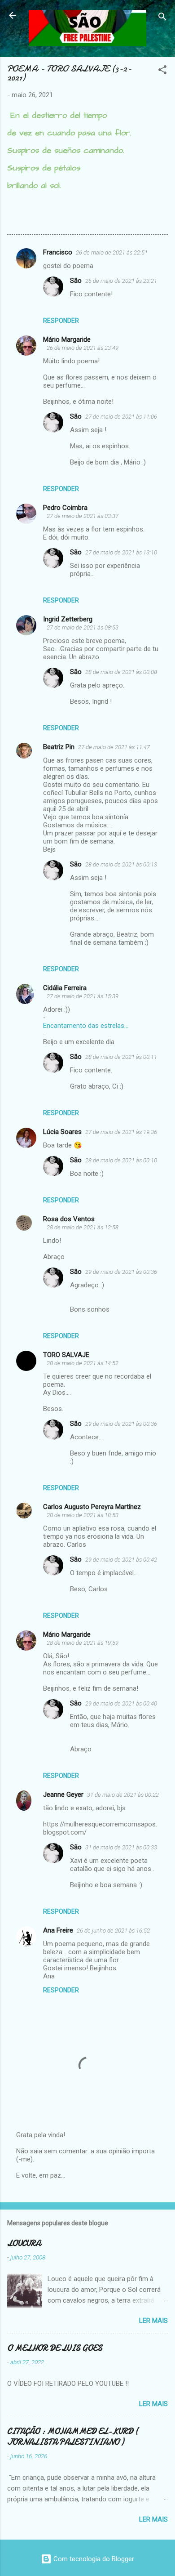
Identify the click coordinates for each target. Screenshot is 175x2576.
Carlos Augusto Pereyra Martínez (92, 1507)
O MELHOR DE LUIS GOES (55, 2348)
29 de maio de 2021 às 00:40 (121, 1703)
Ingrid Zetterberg (68, 619)
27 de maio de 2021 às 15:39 (83, 996)
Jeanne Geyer (63, 1795)
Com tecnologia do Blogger (93, 2559)
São (76, 281)
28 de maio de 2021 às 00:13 (121, 864)
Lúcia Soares (62, 1132)
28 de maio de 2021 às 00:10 (121, 1160)
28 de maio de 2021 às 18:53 (83, 1515)
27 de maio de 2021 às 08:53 (83, 627)
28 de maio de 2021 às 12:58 (83, 1227)
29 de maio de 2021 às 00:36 (121, 1272)
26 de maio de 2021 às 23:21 (121, 281)
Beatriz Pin (59, 747)
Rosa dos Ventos (69, 1219)
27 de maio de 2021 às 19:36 (121, 1132)
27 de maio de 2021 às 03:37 (83, 516)
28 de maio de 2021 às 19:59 (83, 1643)
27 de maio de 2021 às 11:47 (114, 747)
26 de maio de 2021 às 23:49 (83, 348)
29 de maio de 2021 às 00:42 (121, 1560)
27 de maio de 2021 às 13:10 (121, 552)
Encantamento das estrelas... (86, 1026)
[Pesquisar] (162, 18)
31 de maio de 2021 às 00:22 (123, 1795)
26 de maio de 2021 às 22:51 (112, 252)
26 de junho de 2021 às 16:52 (113, 1931)
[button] (162, 71)
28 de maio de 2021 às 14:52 (83, 1363)
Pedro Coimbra (65, 508)
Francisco (58, 252)
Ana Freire (58, 1930)
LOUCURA (24, 2243)
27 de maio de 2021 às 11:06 (121, 417)
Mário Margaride (67, 339)
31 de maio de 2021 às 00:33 (121, 1847)
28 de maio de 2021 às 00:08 (121, 672)
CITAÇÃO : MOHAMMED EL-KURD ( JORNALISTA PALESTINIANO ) (73, 2437)
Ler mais (153, 2321)
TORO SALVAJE (66, 1355)
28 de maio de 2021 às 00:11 (121, 1057)
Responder (61, 321)
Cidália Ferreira (65, 988)
